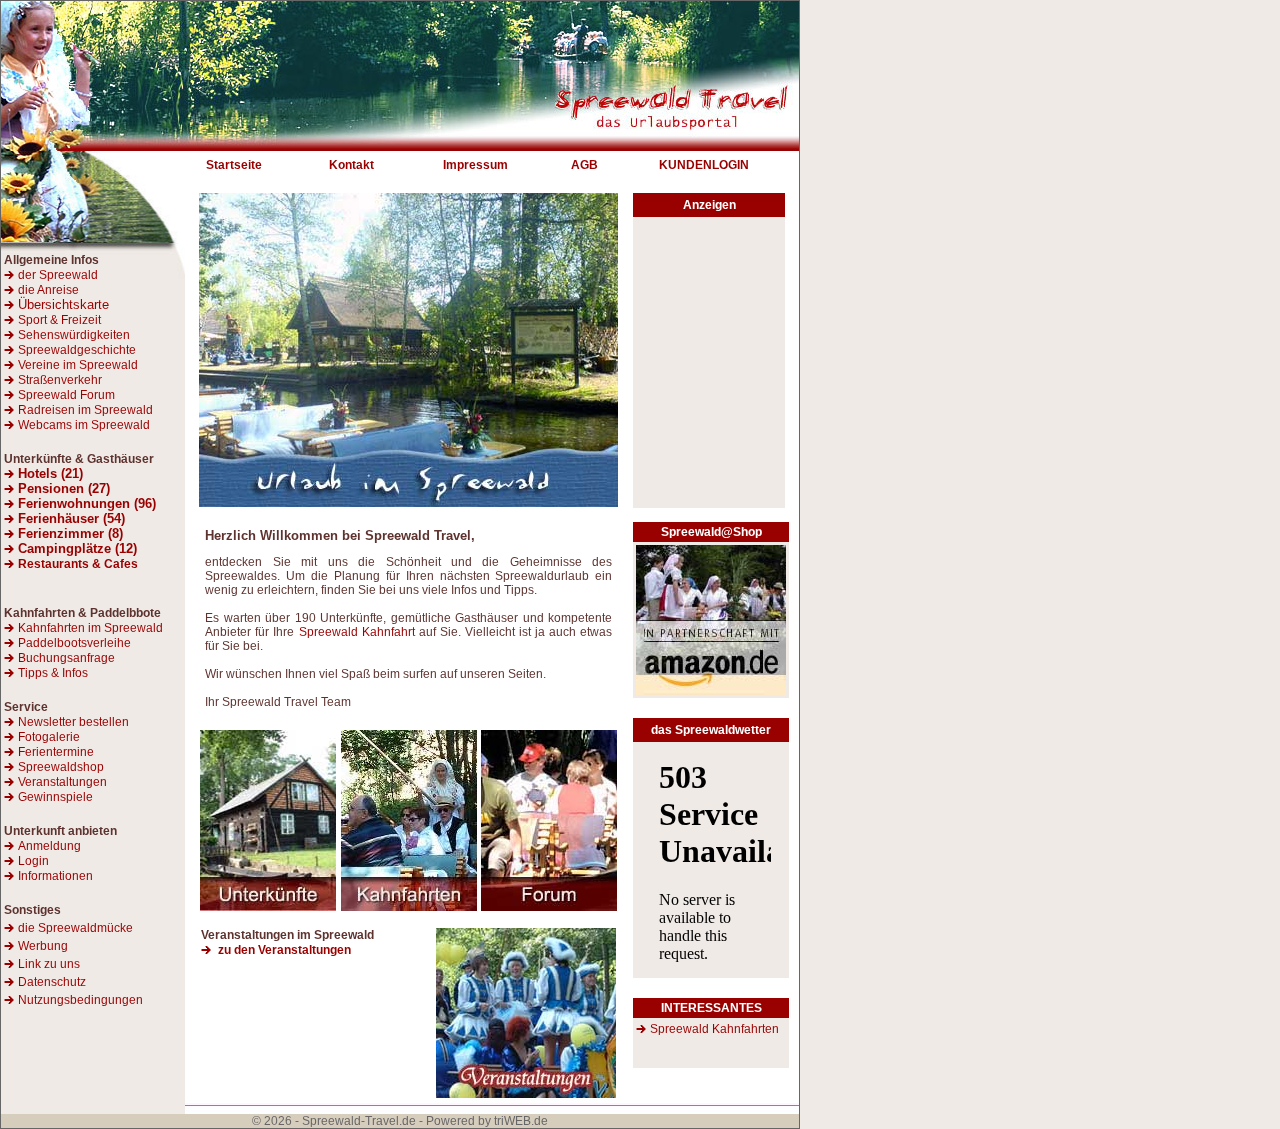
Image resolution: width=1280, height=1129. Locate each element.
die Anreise (48, 290)
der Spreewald (58, 275)
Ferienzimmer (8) (70, 533)
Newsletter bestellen (73, 722)
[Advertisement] (709, 368)
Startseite (234, 165)
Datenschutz (52, 982)
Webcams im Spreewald (84, 425)
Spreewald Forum (66, 395)
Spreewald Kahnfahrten (714, 1029)
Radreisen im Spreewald (85, 410)
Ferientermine (56, 752)
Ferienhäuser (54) (71, 518)
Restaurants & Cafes (78, 564)
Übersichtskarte (63, 304)
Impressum (475, 165)
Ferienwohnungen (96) (87, 503)
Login (33, 861)
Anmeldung (49, 846)
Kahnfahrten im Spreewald (90, 628)
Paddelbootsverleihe (74, 643)
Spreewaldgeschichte (77, 350)
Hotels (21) (50, 473)
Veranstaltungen (62, 782)
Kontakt (351, 165)
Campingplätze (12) (77, 548)
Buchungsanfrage (66, 658)
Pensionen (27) (64, 488)
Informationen (55, 876)
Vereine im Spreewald (78, 365)
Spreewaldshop (61, 767)
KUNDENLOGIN (704, 165)
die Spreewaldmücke (75, 928)
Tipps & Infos (53, 673)
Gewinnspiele (55, 797)
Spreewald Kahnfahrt (357, 632)
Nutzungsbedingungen (80, 1000)
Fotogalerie (49, 737)
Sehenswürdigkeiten (74, 335)
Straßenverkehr (60, 380)
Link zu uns (49, 964)
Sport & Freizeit (59, 320)
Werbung (43, 946)
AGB (584, 165)
